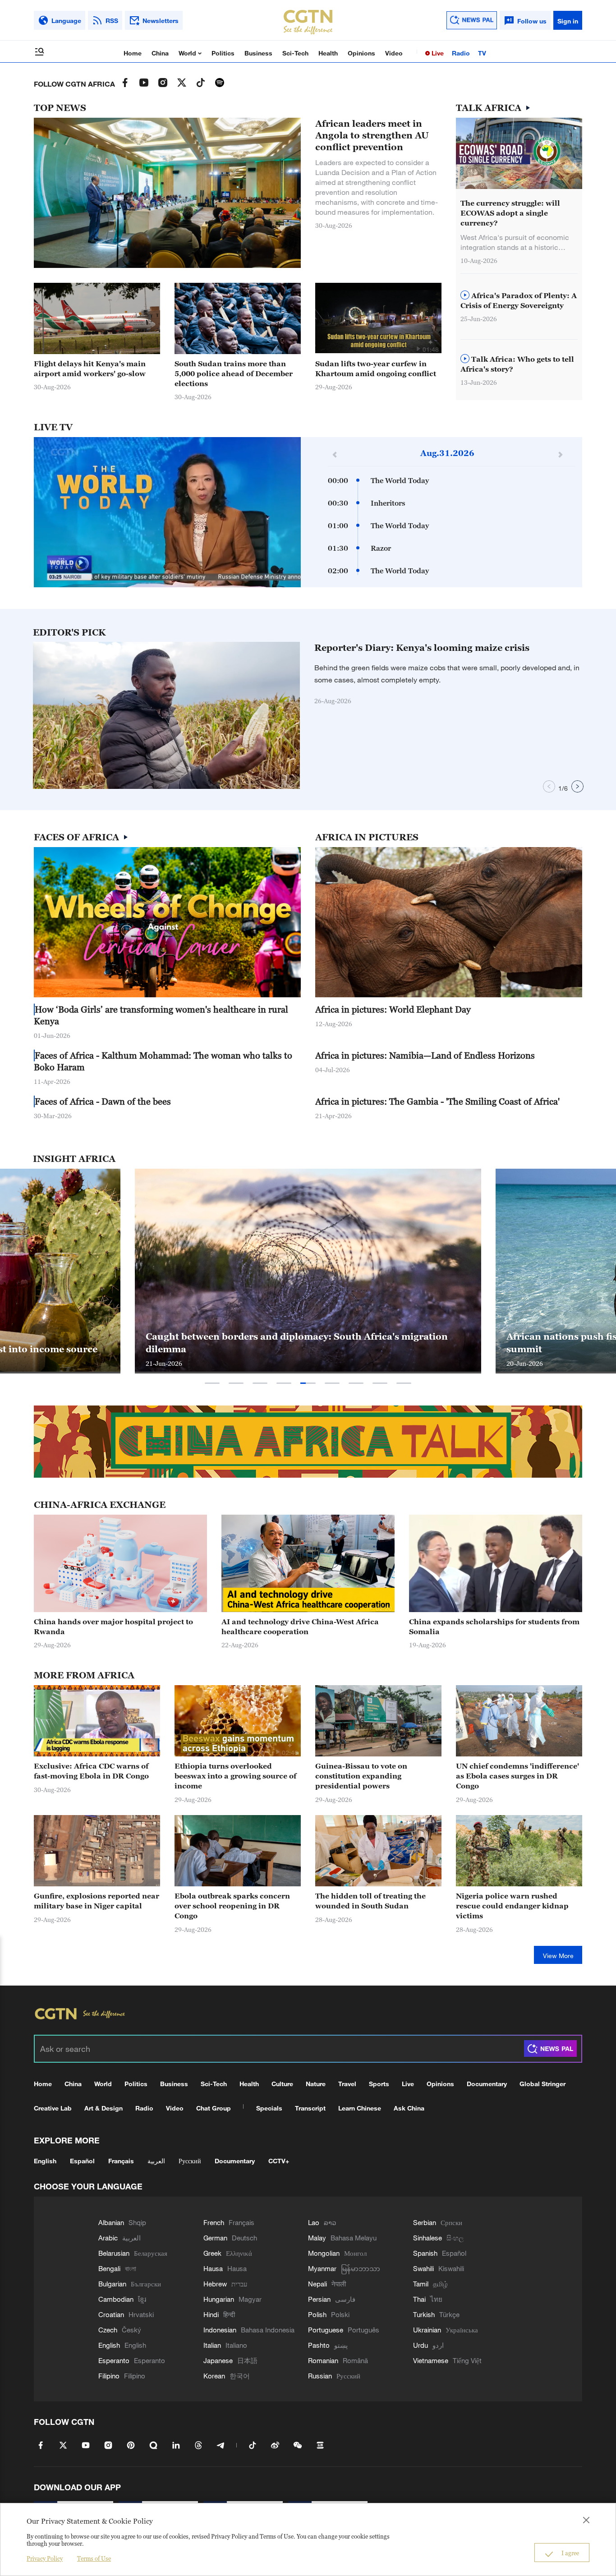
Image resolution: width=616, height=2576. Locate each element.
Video (394, 53)
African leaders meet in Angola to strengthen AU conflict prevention (372, 135)
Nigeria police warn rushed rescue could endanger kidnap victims (512, 1906)
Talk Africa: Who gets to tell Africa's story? (517, 364)
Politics (223, 53)
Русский (190, 2161)
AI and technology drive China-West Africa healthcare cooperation (300, 1627)
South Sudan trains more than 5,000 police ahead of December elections (234, 373)
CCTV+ (279, 2161)
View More (558, 1956)
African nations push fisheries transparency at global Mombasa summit (292, 1343)
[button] (418, 349)
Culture (282, 2084)
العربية (156, 2161)
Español (82, 2161)
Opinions (361, 53)
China (160, 53)
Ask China (409, 2108)
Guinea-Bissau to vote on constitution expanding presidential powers (361, 1776)
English (45, 2161)
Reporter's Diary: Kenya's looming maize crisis (422, 648)
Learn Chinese (360, 2108)
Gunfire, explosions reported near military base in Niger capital (97, 1901)
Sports (379, 2084)
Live (437, 53)
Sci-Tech (295, 53)
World (188, 53)
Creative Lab (53, 2108)
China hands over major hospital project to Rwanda (113, 1627)
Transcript (310, 2108)
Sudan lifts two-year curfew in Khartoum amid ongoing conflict (376, 369)
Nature (316, 2084)
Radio (461, 53)
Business (258, 53)
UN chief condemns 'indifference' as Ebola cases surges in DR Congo (517, 1776)
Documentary (487, 2084)
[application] (167, 512)
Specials (269, 2108)
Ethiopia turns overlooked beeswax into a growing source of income (235, 1776)
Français (121, 2161)
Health (328, 53)
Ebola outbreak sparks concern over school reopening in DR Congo (232, 1906)
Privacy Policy (45, 2558)
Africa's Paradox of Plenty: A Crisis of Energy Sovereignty (519, 300)
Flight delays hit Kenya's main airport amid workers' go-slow (90, 369)
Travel (347, 2084)
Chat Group (214, 2108)
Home (133, 53)
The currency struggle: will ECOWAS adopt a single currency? (510, 213)
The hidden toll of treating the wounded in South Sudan (370, 1901)
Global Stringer (542, 2084)
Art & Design (103, 2108)
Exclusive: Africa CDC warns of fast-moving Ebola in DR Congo (91, 1771)
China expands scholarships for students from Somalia (494, 1627)
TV (482, 53)
